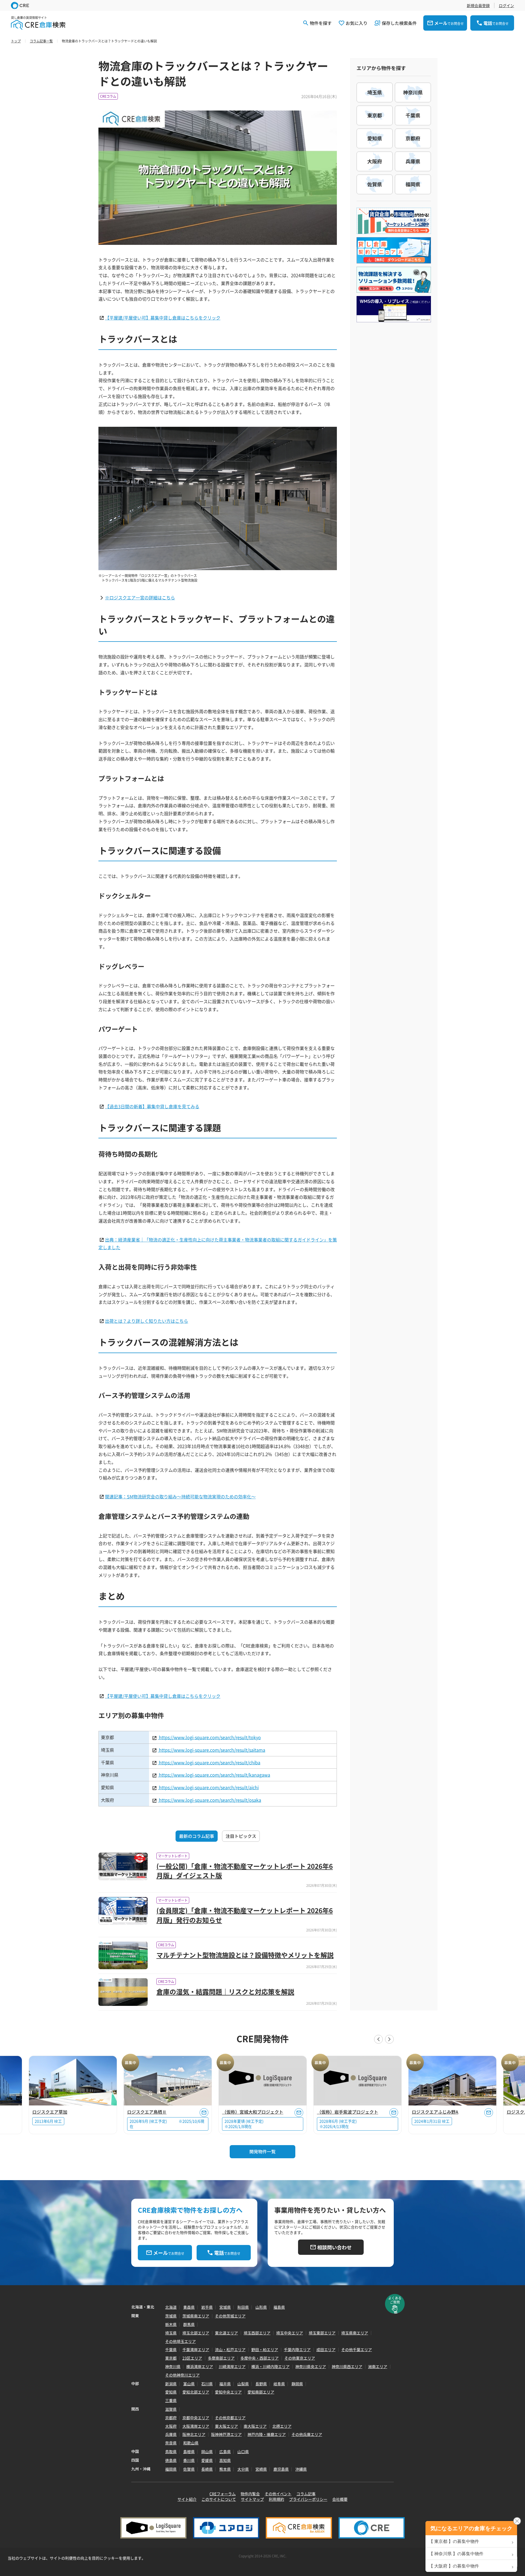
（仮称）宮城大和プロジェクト (253, 2112)
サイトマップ (252, 2499)
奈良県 (171, 2443)
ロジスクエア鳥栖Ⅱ (147, 2112)
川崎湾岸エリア (232, 2366)
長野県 (261, 2384)
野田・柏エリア (265, 2349)
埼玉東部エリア (322, 2333)
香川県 (189, 2460)
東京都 (171, 2358)
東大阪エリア (226, 2426)
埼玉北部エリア (196, 2333)
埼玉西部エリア (257, 2333)
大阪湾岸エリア (196, 2426)
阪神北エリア (194, 2434)
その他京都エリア (230, 2418)
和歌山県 (191, 2443)
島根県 (189, 2452)
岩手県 (207, 2307)
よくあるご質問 (395, 2300)
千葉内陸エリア (297, 2349)
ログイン (506, 5)
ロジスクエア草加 (50, 2112)
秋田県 (243, 2307)
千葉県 (171, 2349)
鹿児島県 (281, 2469)
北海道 (171, 2307)
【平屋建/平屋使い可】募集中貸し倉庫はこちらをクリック (163, 318)
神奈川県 (173, 2366)
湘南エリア (378, 2366)
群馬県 (189, 2324)
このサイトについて (219, 2499)
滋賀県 (171, 2409)
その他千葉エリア (357, 2349)
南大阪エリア (255, 2426)
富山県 (189, 2384)
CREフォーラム (223, 2494)
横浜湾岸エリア (200, 2366)
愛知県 (171, 2392)
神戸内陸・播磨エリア (267, 2434)
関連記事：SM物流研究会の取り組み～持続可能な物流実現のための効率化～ (180, 1496)
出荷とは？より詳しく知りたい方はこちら (147, 1321)
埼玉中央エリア (290, 2333)
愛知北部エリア (196, 2392)
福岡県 (171, 2469)
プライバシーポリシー (308, 2499)
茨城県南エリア (196, 2316)
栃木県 (171, 2324)
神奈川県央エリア (311, 2366)
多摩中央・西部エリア (259, 2358)
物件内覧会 (250, 2494)
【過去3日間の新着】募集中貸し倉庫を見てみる (152, 1106)
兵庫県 (171, 2434)
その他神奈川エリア (182, 2375)
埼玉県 (171, 2333)
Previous (378, 2039)
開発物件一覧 (262, 2151)
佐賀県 (189, 2469)
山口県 (243, 2452)
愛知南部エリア (261, 2392)
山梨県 (243, 2384)
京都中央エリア (196, 2418)
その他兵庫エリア (307, 2434)
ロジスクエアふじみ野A (435, 2112)
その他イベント (278, 2494)
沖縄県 (301, 2469)
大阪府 (171, 2426)
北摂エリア (282, 2426)
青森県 (189, 2307)
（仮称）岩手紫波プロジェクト (348, 2112)
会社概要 (340, 2499)
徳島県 (171, 2460)
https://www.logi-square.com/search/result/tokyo (209, 1737)
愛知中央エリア (228, 2392)
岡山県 (207, 2452)
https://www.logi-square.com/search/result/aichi (208, 1787)
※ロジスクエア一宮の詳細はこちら (140, 597)
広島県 (225, 2452)
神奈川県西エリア (347, 2366)
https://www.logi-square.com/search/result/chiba (209, 1762)
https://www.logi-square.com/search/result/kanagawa (214, 1775)
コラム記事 (306, 2494)
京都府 (171, 2418)
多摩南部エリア (221, 2358)
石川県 (207, 2384)
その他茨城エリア (230, 2316)
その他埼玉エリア (180, 2341)
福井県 (225, 2384)
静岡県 (297, 2384)
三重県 (171, 2400)
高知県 (225, 2460)
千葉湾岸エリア (196, 2349)
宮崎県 (261, 2469)
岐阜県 (279, 2384)
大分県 (243, 2469)
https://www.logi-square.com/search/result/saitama (212, 1750)
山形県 (261, 2307)
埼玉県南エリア (355, 2333)
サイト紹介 (187, 2499)
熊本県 (225, 2469)
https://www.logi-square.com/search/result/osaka (209, 1800)
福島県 (279, 2307)
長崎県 (207, 2469)
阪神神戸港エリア (226, 2434)
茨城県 (171, 2316)
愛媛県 (207, 2460)
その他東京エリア (300, 2358)
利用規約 (276, 2499)
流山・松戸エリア (230, 2349)
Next (389, 2039)
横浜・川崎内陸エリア (270, 2366)
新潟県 (171, 2384)
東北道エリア (226, 2333)
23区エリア (192, 2358)
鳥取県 (171, 2452)
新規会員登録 (478, 5)
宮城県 (225, 2307)
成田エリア (326, 2349)
